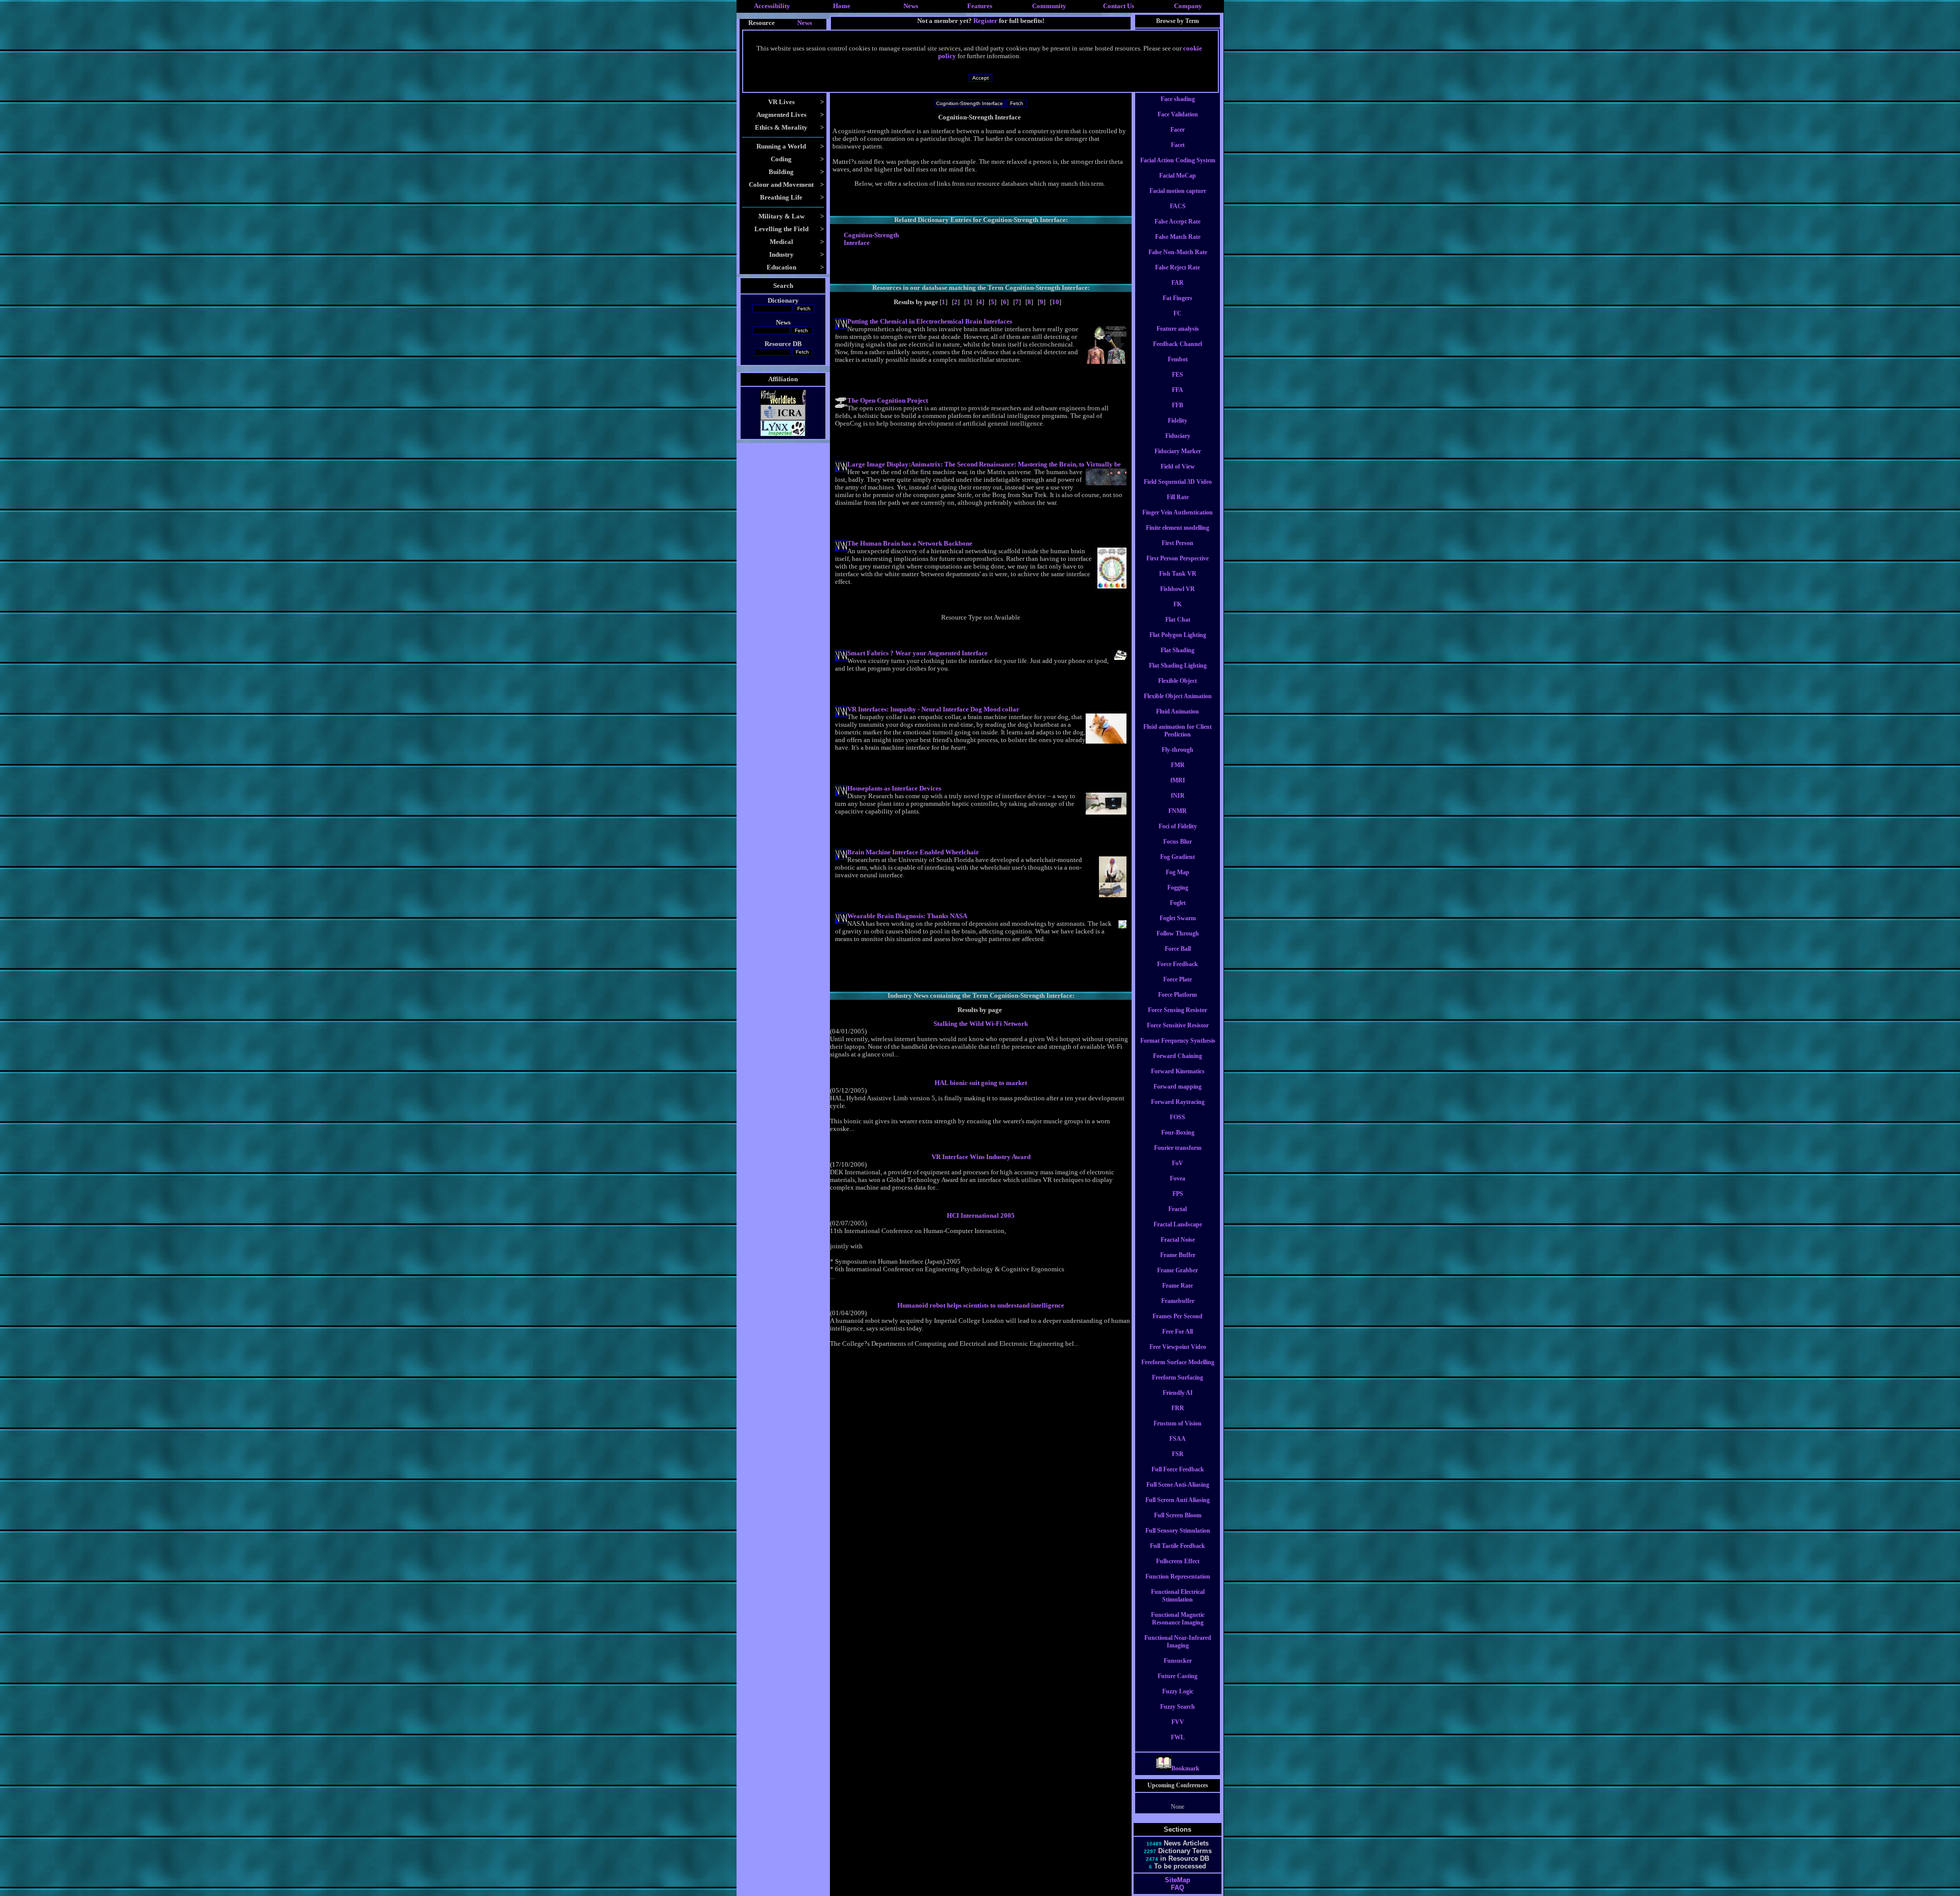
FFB (1178, 405)
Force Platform (1178, 995)
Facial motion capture (1178, 191)
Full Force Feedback (1178, 1469)
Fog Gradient (1178, 857)
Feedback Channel (1178, 344)
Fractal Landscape (1178, 1224)
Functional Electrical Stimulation (1178, 1596)
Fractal (1178, 1209)
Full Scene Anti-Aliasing (1178, 1485)
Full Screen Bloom (1178, 1515)
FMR (1178, 765)
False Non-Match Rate (1178, 252)
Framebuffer (1178, 1301)
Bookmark (1185, 1768)
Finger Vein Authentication (1178, 512)
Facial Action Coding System (1178, 160)
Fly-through (1178, 750)
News (911, 6)
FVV (1178, 1722)
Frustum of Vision (1178, 1423)
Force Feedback (1178, 964)
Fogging (1178, 888)
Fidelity (1178, 421)
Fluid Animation (1178, 711)
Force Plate (1178, 979)
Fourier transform (1178, 1148)
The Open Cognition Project (888, 401)
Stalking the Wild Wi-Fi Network (981, 1024)
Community (1049, 6)
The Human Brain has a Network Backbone (910, 544)
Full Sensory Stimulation (1178, 1531)
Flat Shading (1178, 650)
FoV (1178, 1163)
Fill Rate (1178, 497)
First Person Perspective (1178, 558)
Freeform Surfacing (1178, 1377)
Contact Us (1119, 6)
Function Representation (1178, 1577)
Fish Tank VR (1178, 574)
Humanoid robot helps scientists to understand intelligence (981, 1306)
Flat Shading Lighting (1178, 666)
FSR (1178, 1454)
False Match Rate (1178, 237)
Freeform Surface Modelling (1178, 1362)
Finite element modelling (1178, 528)
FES (1178, 375)
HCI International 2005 (981, 1216)
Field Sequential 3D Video (1178, 482)
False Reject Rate (1178, 267)
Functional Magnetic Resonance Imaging (1178, 1619)
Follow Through (1178, 933)
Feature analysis (1178, 329)
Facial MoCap (1178, 176)
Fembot (1178, 359)
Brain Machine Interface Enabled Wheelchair (913, 852)
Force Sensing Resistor (1178, 1010)
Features (980, 6)
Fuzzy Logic (1178, 1691)
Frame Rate (1178, 1286)
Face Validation (1178, 114)
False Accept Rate (1178, 221)
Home (842, 6)
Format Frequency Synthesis (1178, 1041)
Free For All (1178, 1332)
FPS (1178, 1194)
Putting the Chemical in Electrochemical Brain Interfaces (930, 322)
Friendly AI (1178, 1393)
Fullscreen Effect (1178, 1561)
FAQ (1178, 1888)
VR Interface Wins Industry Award (981, 1157)
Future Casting (1178, 1676)
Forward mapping (1178, 1087)
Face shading (1178, 99)
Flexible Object (1178, 681)
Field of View (1178, 466)
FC (1178, 313)
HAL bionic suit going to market (981, 1083)
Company (1188, 6)
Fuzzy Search (1178, 1707)
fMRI (1178, 780)
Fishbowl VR (1178, 589)
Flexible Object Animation (1178, 696)
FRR (1178, 1408)
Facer (1178, 130)
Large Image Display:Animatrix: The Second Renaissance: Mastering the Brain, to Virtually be (984, 464)
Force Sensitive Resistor (1178, 1025)
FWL (1178, 1737)
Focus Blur (1178, 842)
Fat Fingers (1178, 298)
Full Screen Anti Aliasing (1178, 1500)
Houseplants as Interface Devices (894, 789)
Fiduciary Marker (1178, 451)
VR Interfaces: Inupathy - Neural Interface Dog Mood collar (933, 709)
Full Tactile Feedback (1178, 1546)
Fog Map (1178, 872)
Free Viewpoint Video (1178, 1347)
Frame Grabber (1178, 1270)
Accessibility (772, 6)
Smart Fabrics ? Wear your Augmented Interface (917, 653)
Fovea (1178, 1178)
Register (985, 21)
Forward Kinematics (1178, 1071)
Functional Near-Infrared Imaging (1178, 1642)
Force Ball (1178, 949)
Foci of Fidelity (1178, 826)
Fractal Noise (1178, 1240)
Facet (1178, 145)
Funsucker (1178, 1661)
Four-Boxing (1178, 1132)
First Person (1178, 543)
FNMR (1178, 811)
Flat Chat (1178, 620)
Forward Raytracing (1178, 1102)
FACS (1178, 206)
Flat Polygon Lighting (1178, 635)
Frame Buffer (1178, 1255)
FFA (1178, 390)
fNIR (1178, 796)
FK (1178, 604)
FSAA (1178, 1439)
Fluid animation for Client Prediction (1178, 731)
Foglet (1178, 903)
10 (1056, 302)
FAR (1178, 283)
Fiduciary (1178, 436)
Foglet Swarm (1178, 918)
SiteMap (1178, 1880)
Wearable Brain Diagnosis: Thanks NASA (907, 916)
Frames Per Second (1178, 1316)
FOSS (1178, 1117)
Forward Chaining (1178, 1056)
